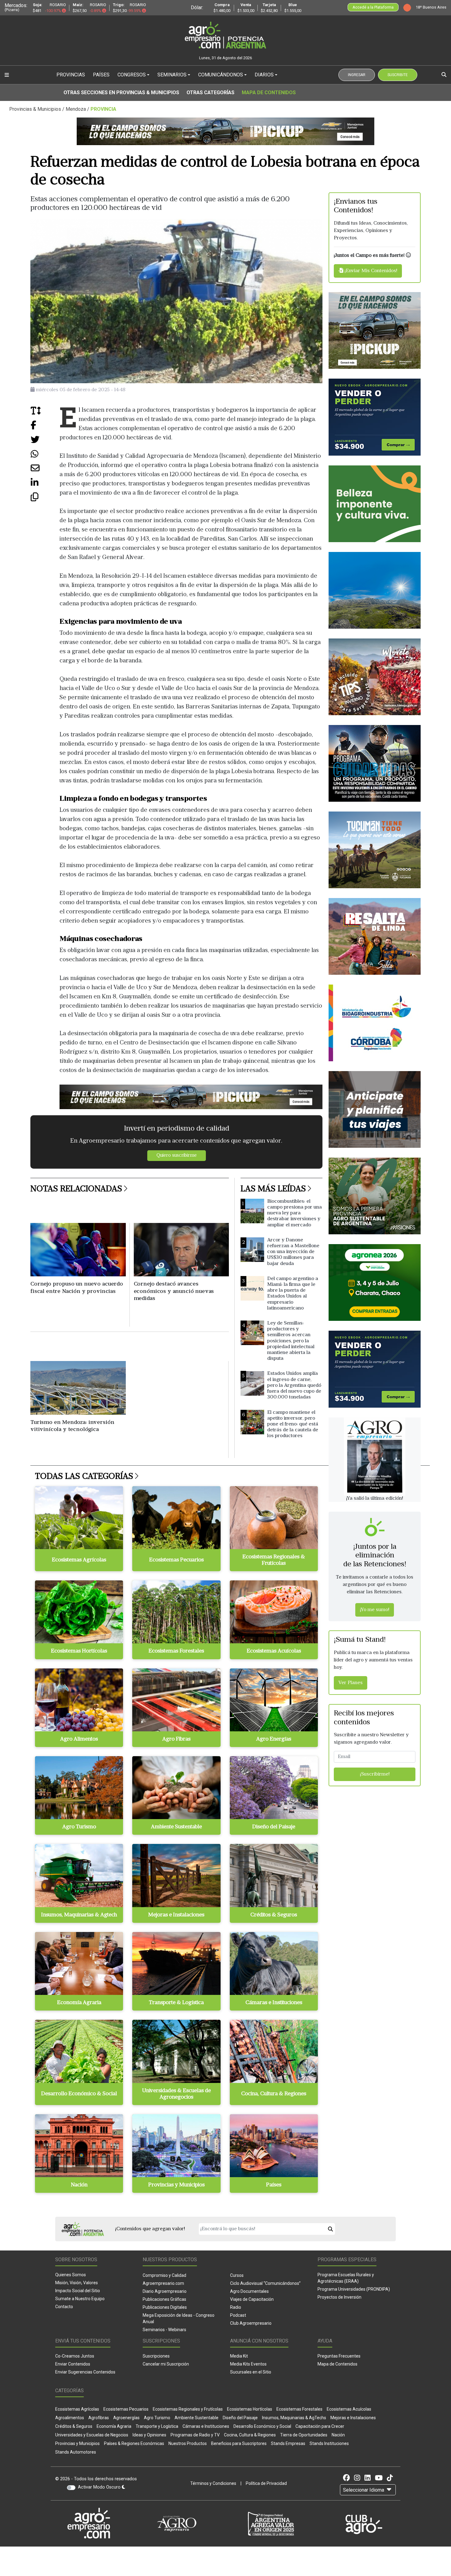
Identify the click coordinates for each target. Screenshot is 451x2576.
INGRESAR (357, 75)
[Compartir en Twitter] (45, 442)
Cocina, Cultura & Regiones (250, 2435)
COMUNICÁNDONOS (221, 75)
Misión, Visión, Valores (77, 2283)
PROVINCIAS (71, 75)
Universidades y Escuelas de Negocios (92, 2435)
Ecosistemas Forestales (299, 2409)
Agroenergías (126, 2418)
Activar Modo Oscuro (100, 2487)
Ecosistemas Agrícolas (77, 2409)
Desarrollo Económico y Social (262, 2426)
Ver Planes (351, 1683)
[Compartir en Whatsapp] (45, 456)
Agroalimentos (70, 2418)
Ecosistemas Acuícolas (349, 2409)
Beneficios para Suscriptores (239, 2443)
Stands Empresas (288, 2443)
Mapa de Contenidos (269, 93)
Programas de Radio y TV (195, 2435)
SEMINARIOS (172, 75)
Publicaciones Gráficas (164, 2299)
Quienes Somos (71, 2275)
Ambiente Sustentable (197, 2418)
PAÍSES (101, 75)
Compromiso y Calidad (164, 2275)
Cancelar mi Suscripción (166, 2364)
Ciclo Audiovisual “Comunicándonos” (265, 2283)
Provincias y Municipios (77, 2443)
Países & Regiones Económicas (134, 2443)
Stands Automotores (76, 2452)
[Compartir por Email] (45, 470)
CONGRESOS (132, 75)
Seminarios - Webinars (164, 2330)
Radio (236, 2307)
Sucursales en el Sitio (251, 2372)
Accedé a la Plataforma (373, 7)
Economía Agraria (114, 2426)
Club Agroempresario (251, 2323)
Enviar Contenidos (73, 2364)
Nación (338, 2435)
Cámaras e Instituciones (206, 2426)
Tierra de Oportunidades (304, 2435)
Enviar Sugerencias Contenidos (85, 2372)
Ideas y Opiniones (149, 2435)
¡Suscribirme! (375, 1775)
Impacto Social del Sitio (78, 2291)
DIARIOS (264, 75)
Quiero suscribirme (177, 1156)
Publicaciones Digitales (165, 2307)
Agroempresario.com (163, 2283)
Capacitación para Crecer (320, 2426)
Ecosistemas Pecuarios (126, 2409)
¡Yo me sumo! (375, 1610)
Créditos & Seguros (74, 2426)
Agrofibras (99, 2418)
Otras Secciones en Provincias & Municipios (121, 93)
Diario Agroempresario (165, 2291)
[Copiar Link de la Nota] (45, 499)
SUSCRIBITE (398, 75)
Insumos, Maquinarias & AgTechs (294, 2418)
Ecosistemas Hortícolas (250, 2409)
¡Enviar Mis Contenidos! (370, 271)
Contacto (64, 2307)
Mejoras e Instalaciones (353, 2418)
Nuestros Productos (188, 2443)
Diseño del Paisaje (240, 2418)
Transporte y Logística (157, 2426)
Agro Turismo (157, 2418)
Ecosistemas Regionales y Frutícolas (188, 2409)
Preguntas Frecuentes (339, 2356)
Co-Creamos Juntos (75, 2356)
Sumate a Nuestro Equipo (80, 2299)
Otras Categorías (210, 93)
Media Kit (239, 2356)
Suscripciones (156, 2356)
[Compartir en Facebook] (45, 427)
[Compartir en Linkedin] (45, 485)
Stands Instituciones (329, 2443)
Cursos (237, 2275)
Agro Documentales (249, 2291)
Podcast (238, 2315)
